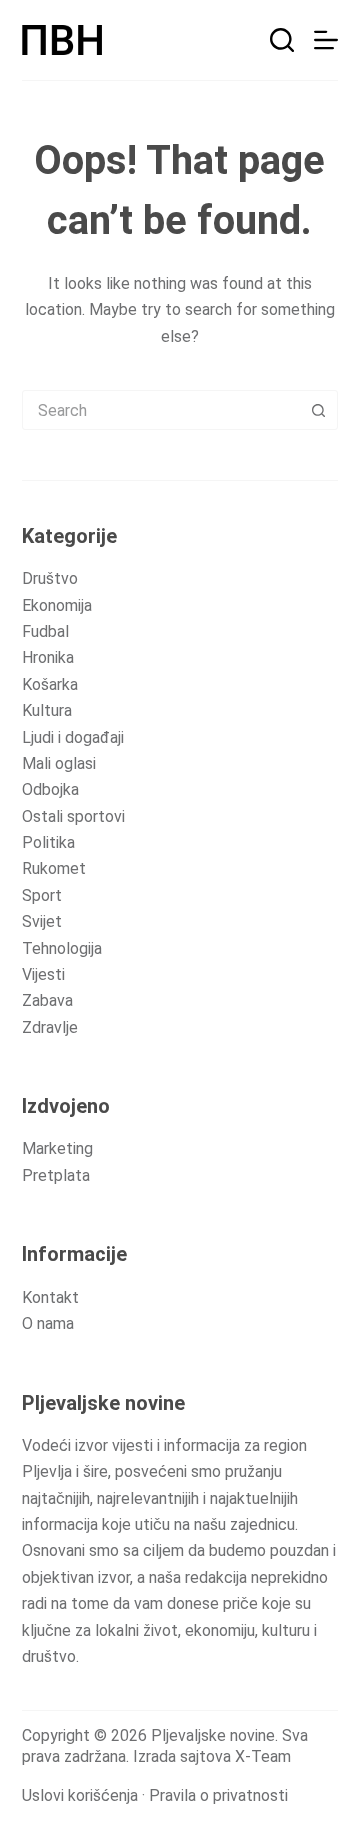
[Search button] (318, 410)
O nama (48, 1323)
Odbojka (50, 789)
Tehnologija (62, 948)
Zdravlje (50, 1027)
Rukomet (54, 868)
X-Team (263, 1756)
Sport (42, 895)
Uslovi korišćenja (80, 1795)
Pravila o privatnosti (218, 1795)
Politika (48, 842)
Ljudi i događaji (73, 737)
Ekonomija (57, 605)
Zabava (47, 1000)
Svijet (42, 921)
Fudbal (45, 631)
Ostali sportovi (73, 816)
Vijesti (43, 974)
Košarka (50, 684)
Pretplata (56, 1175)
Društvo (50, 578)
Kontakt (50, 1297)
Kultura (47, 710)
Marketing (57, 1148)
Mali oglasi (59, 763)
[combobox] (161, 410)
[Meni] (326, 40)
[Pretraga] (282, 40)
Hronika (48, 657)
